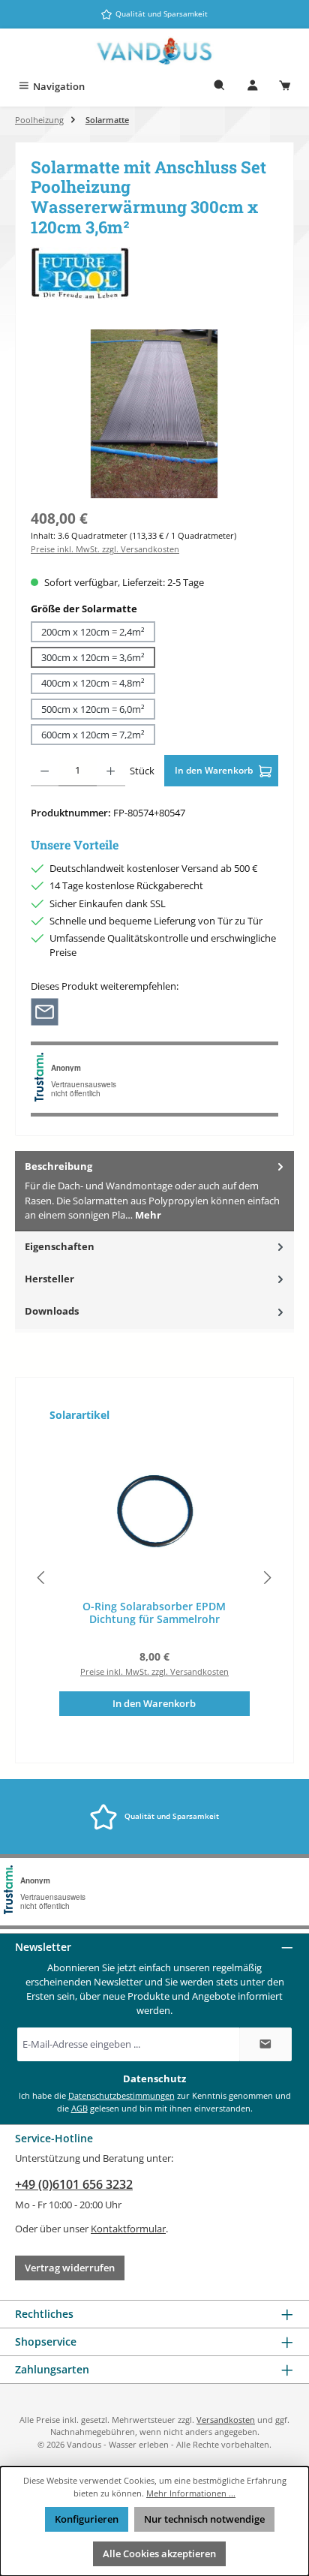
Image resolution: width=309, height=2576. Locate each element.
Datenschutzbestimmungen (121, 2095)
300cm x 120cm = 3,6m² (93, 657)
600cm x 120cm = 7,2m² (93, 735)
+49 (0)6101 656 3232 (74, 2184)
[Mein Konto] (253, 87)
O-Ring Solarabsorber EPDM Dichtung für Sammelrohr (154, 1613)
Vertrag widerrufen (70, 2268)
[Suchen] (220, 87)
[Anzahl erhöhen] (111, 771)
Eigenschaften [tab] (60, 1246)
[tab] (154, 1191)
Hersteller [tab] (49, 1279)
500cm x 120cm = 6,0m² (93, 709)
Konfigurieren (87, 2519)
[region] (154, 414)
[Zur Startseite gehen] (154, 51)
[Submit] (265, 2044)
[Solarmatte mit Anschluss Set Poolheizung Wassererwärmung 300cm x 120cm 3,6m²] (154, 414)
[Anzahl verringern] (45, 771)
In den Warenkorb (215, 770)
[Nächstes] (267, 1578)
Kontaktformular (128, 2229)
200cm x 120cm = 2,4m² (93, 632)
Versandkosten (226, 2420)
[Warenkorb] (285, 87)
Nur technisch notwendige (204, 2519)
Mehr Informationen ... (191, 2493)
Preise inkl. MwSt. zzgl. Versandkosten (105, 549)
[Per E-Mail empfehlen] (45, 1010)
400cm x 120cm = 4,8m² (93, 683)
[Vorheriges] (42, 1578)
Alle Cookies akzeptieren (159, 2553)
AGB (79, 2108)
